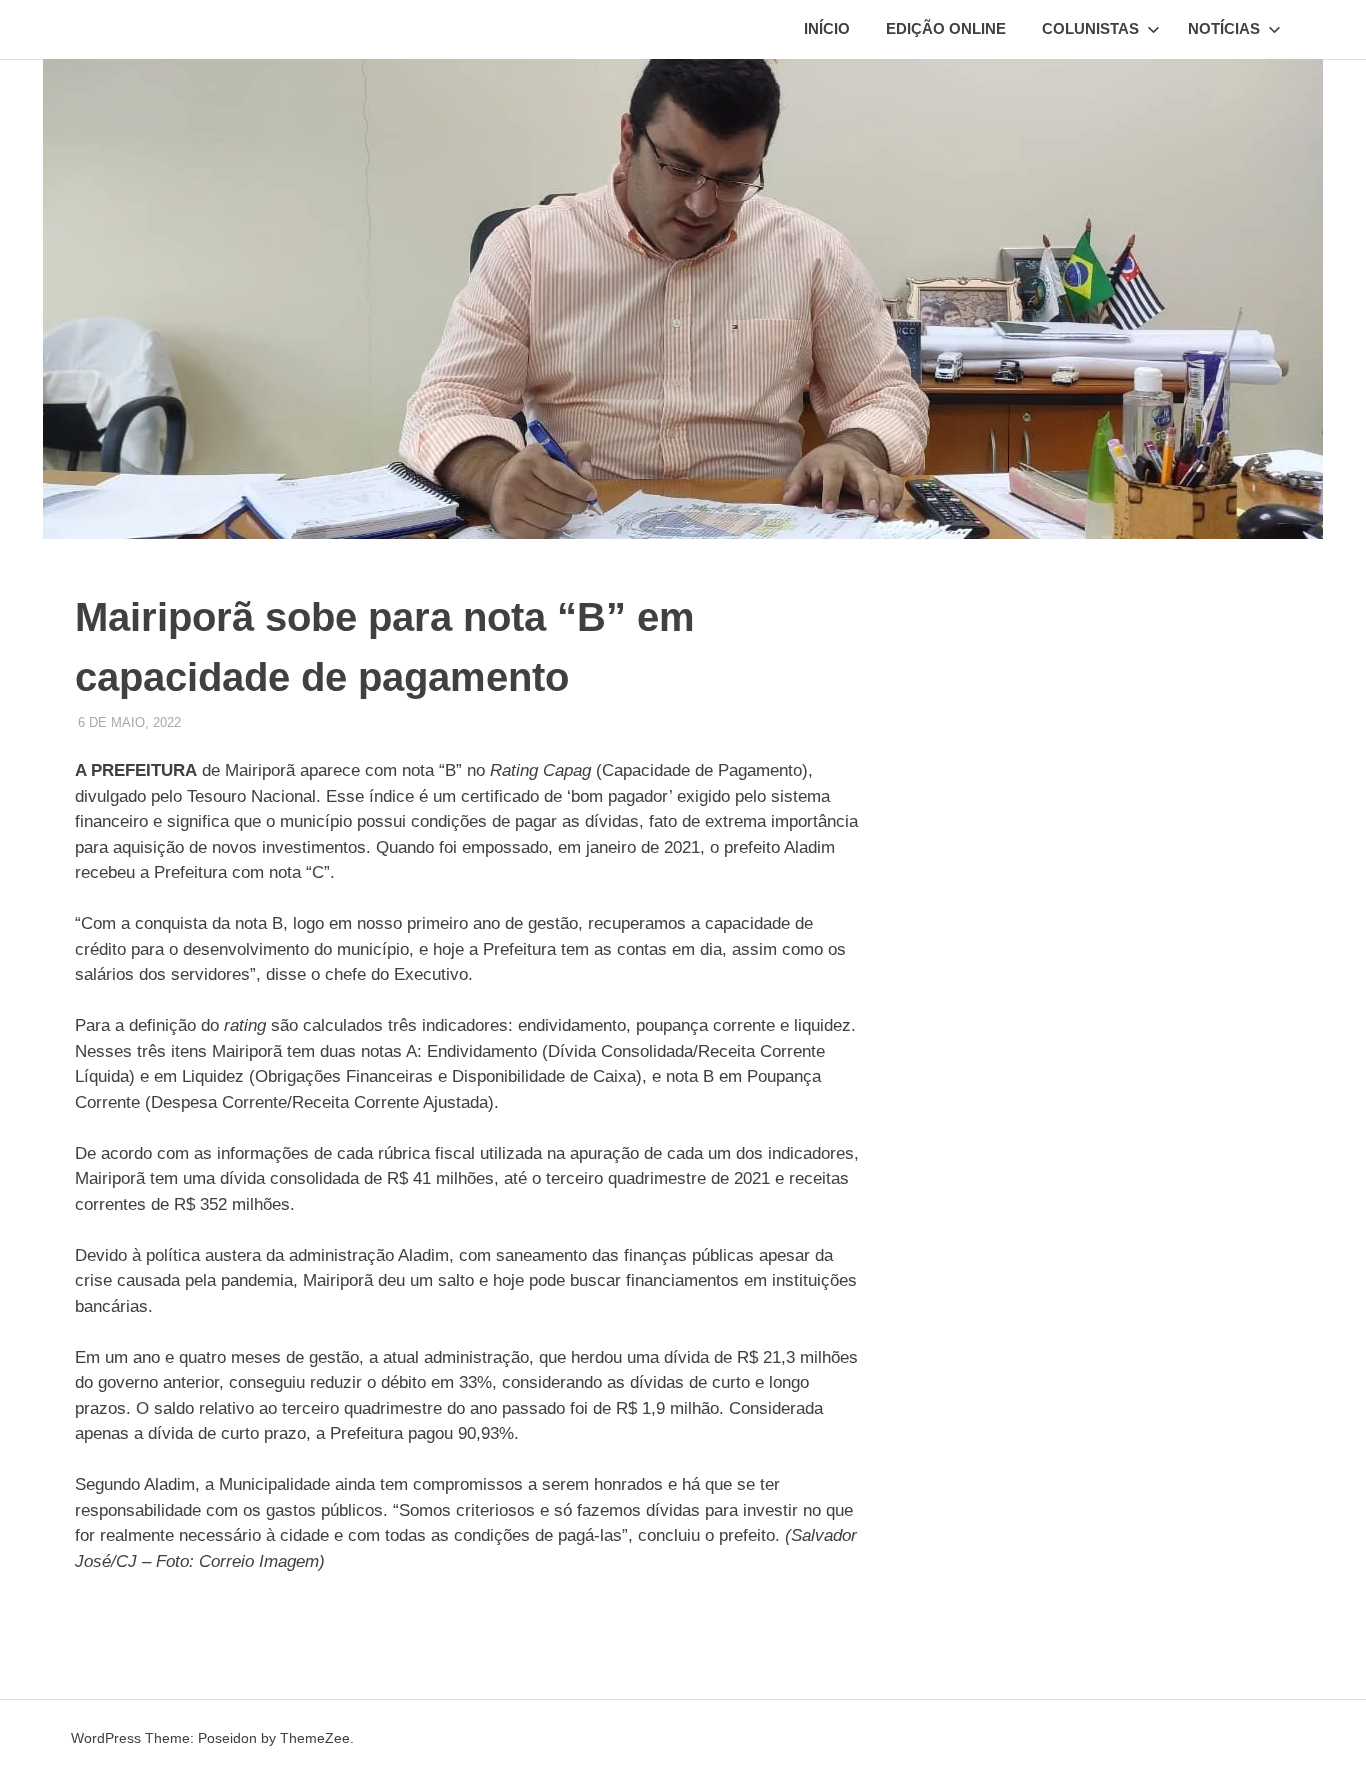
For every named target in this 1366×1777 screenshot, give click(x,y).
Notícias (1224, 28)
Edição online (946, 28)
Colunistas (1090, 28)
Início (827, 28)
